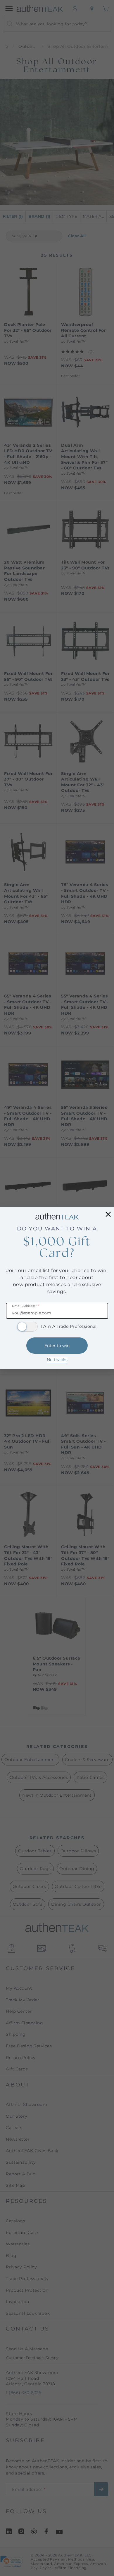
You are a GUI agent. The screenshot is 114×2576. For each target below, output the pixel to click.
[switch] (27, 1327)
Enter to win (57, 1346)
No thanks (57, 1360)
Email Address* (26, 1306)
